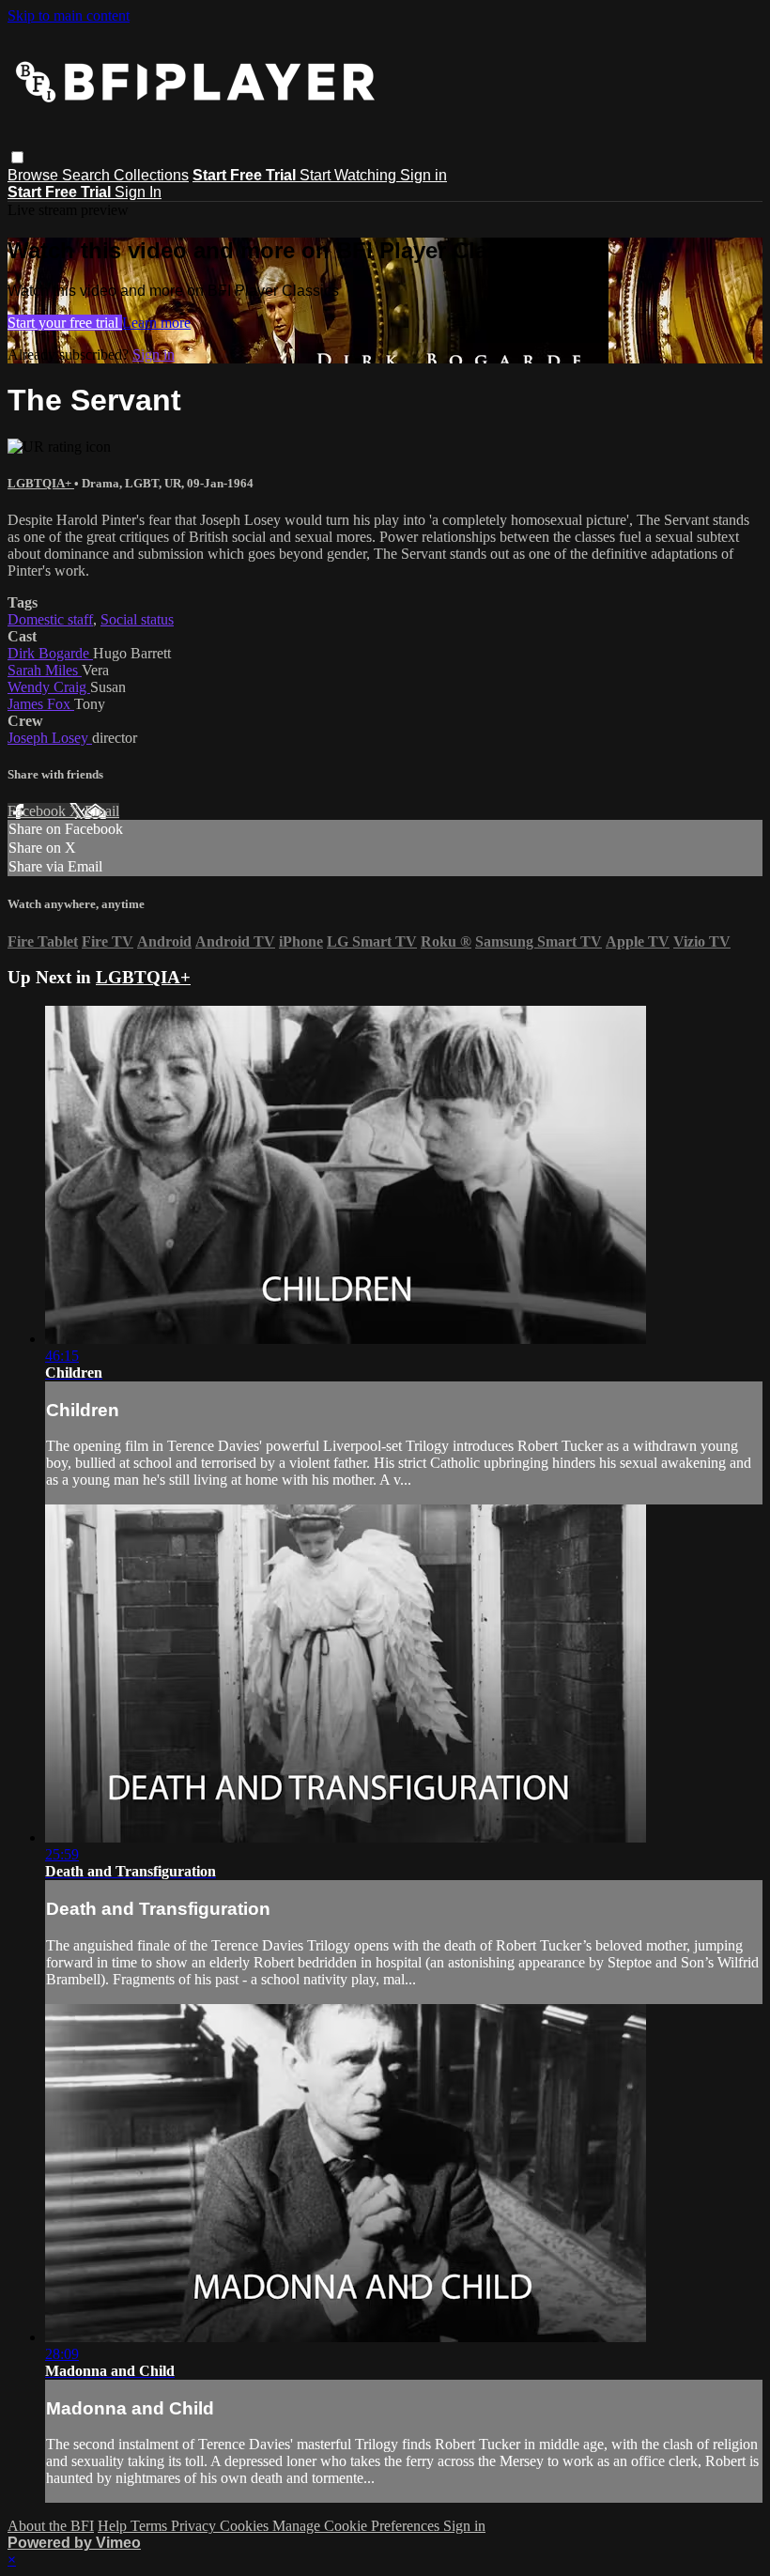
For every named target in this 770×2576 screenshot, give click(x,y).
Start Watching (350, 175)
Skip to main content (69, 15)
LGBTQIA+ (41, 483)
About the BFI (51, 2526)
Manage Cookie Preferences (358, 2526)
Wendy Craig (49, 687)
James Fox (41, 704)
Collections (151, 175)
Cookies (246, 2526)
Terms (151, 2526)
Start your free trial (65, 323)
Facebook (38, 811)
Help (114, 2526)
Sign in (423, 175)
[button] (17, 157)
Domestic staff (50, 619)
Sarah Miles (45, 670)
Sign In (138, 192)
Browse (35, 175)
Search (88, 175)
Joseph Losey (50, 738)
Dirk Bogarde (50, 653)
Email (102, 811)
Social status (137, 619)
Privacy (195, 2526)
